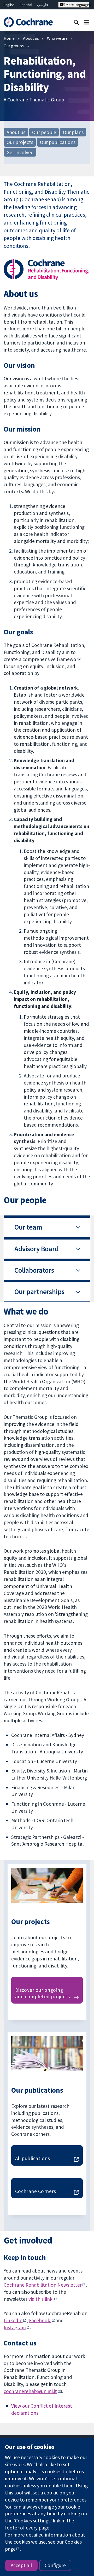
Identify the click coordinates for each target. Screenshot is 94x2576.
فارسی (43, 5)
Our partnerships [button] (39, 1292)
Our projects (20, 142)
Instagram (15, 2327)
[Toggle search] (76, 22)
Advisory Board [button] (37, 1249)
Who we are (57, 38)
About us (31, 38)
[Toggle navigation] (87, 22)
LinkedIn (13, 2320)
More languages (77, 5)
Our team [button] (28, 1227)
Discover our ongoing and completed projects (43, 1993)
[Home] (28, 22)
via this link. (41, 2299)
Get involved (20, 152)
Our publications (58, 142)
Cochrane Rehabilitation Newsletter (43, 2285)
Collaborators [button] (34, 1270)
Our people (44, 132)
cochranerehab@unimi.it (30, 2391)
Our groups (14, 46)
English (9, 5)
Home (9, 38)
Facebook (40, 2320)
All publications (33, 2158)
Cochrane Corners (36, 2191)
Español (26, 5)
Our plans (73, 132)
